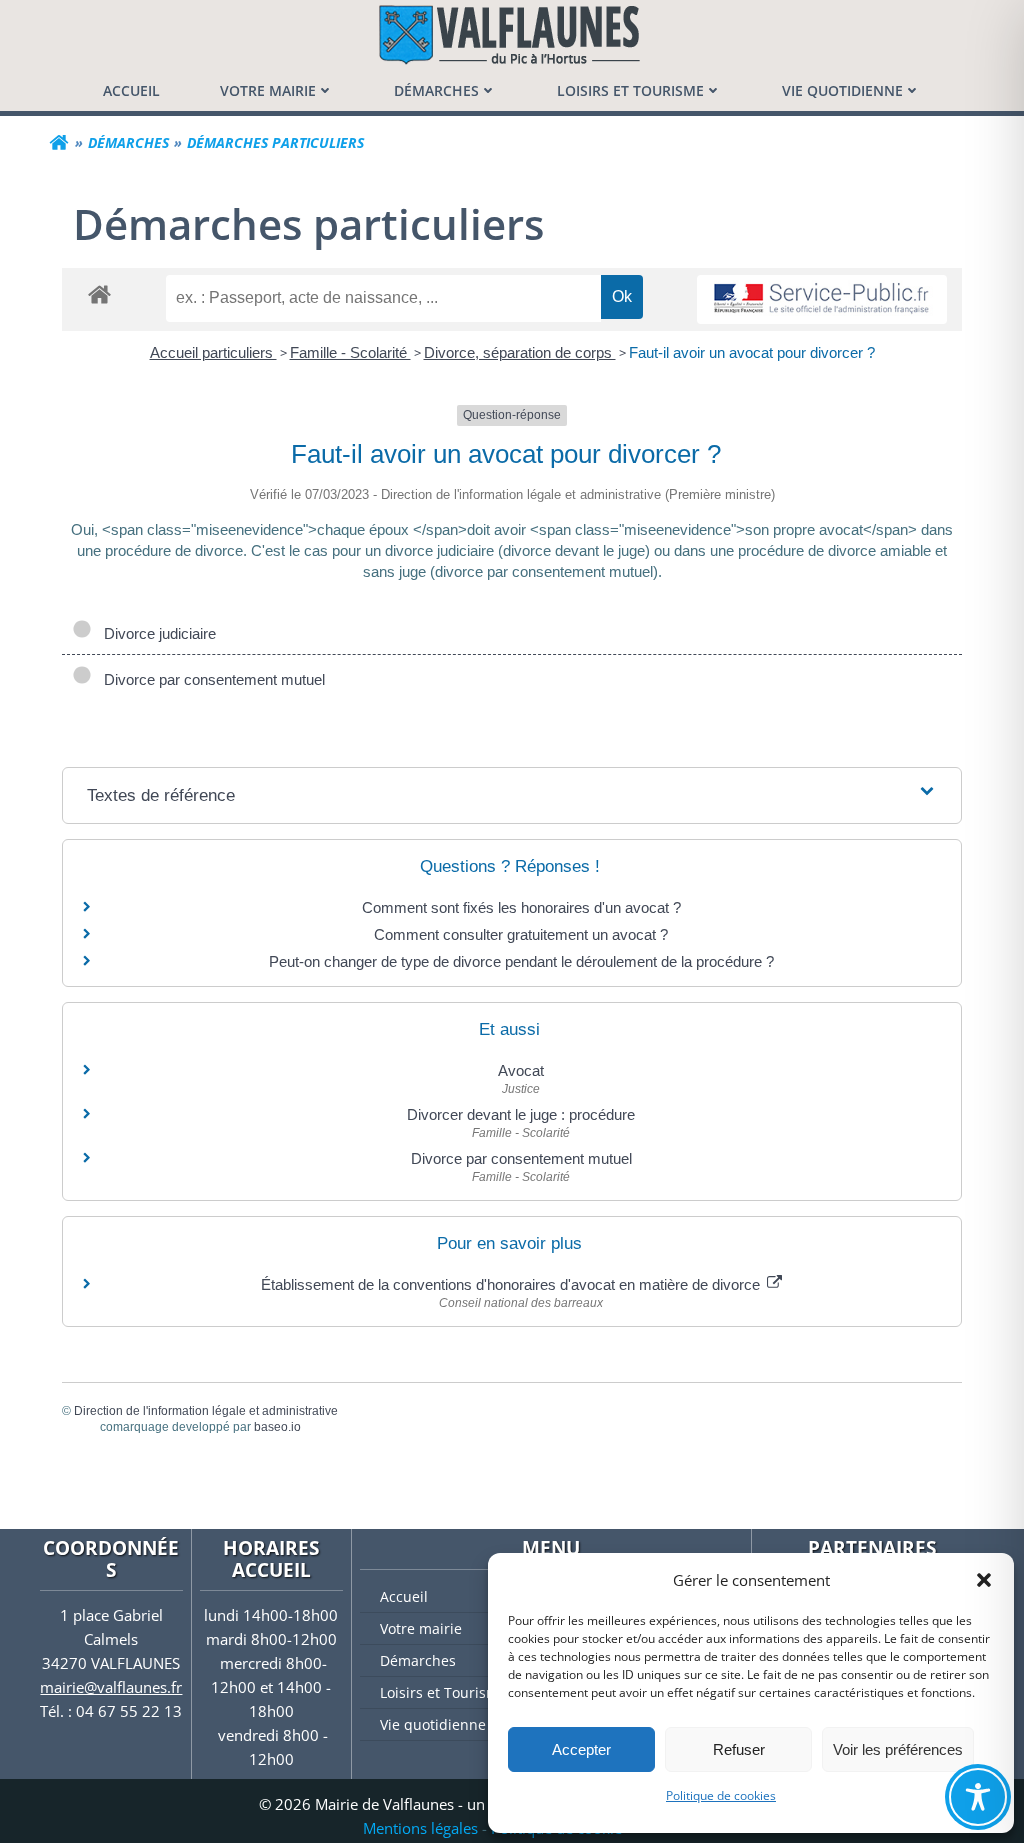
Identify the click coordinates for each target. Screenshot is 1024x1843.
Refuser (739, 1749)
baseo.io (277, 1427)
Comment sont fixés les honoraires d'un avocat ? (521, 907)
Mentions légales (420, 1828)
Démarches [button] (436, 90)
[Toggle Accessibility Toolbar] (978, 1797)
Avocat (521, 1070)
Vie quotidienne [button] (842, 90)
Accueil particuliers (213, 352)
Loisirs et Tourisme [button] (630, 90)
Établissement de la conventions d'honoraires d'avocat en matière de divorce (512, 1284)
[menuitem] (131, 90)
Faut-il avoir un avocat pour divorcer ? (752, 352)
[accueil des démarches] (99, 293)
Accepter (581, 1749)
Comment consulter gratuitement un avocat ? (521, 934)
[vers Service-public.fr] (822, 299)
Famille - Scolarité (350, 352)
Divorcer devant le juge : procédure (521, 1114)
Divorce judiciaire (156, 633)
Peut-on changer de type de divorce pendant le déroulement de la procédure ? (521, 961)
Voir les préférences (898, 1749)
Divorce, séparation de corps (520, 352)
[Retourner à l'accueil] (59, 143)
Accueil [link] (131, 90)
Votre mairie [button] (268, 90)
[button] (984, 1580)
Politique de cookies (721, 1795)
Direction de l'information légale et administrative (206, 1411)
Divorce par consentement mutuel (210, 679)
